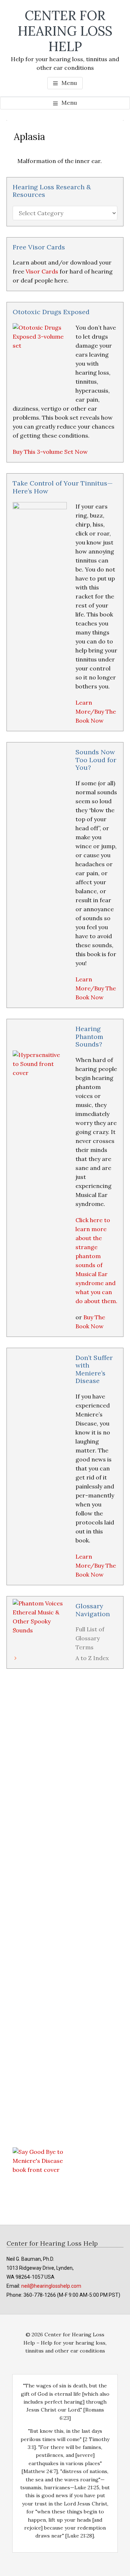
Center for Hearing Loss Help (65, 31)
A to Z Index (92, 1658)
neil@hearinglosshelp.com (51, 2286)
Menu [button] (69, 83)
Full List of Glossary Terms (90, 1638)
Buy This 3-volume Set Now (50, 452)
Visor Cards (42, 271)
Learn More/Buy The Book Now (96, 711)
